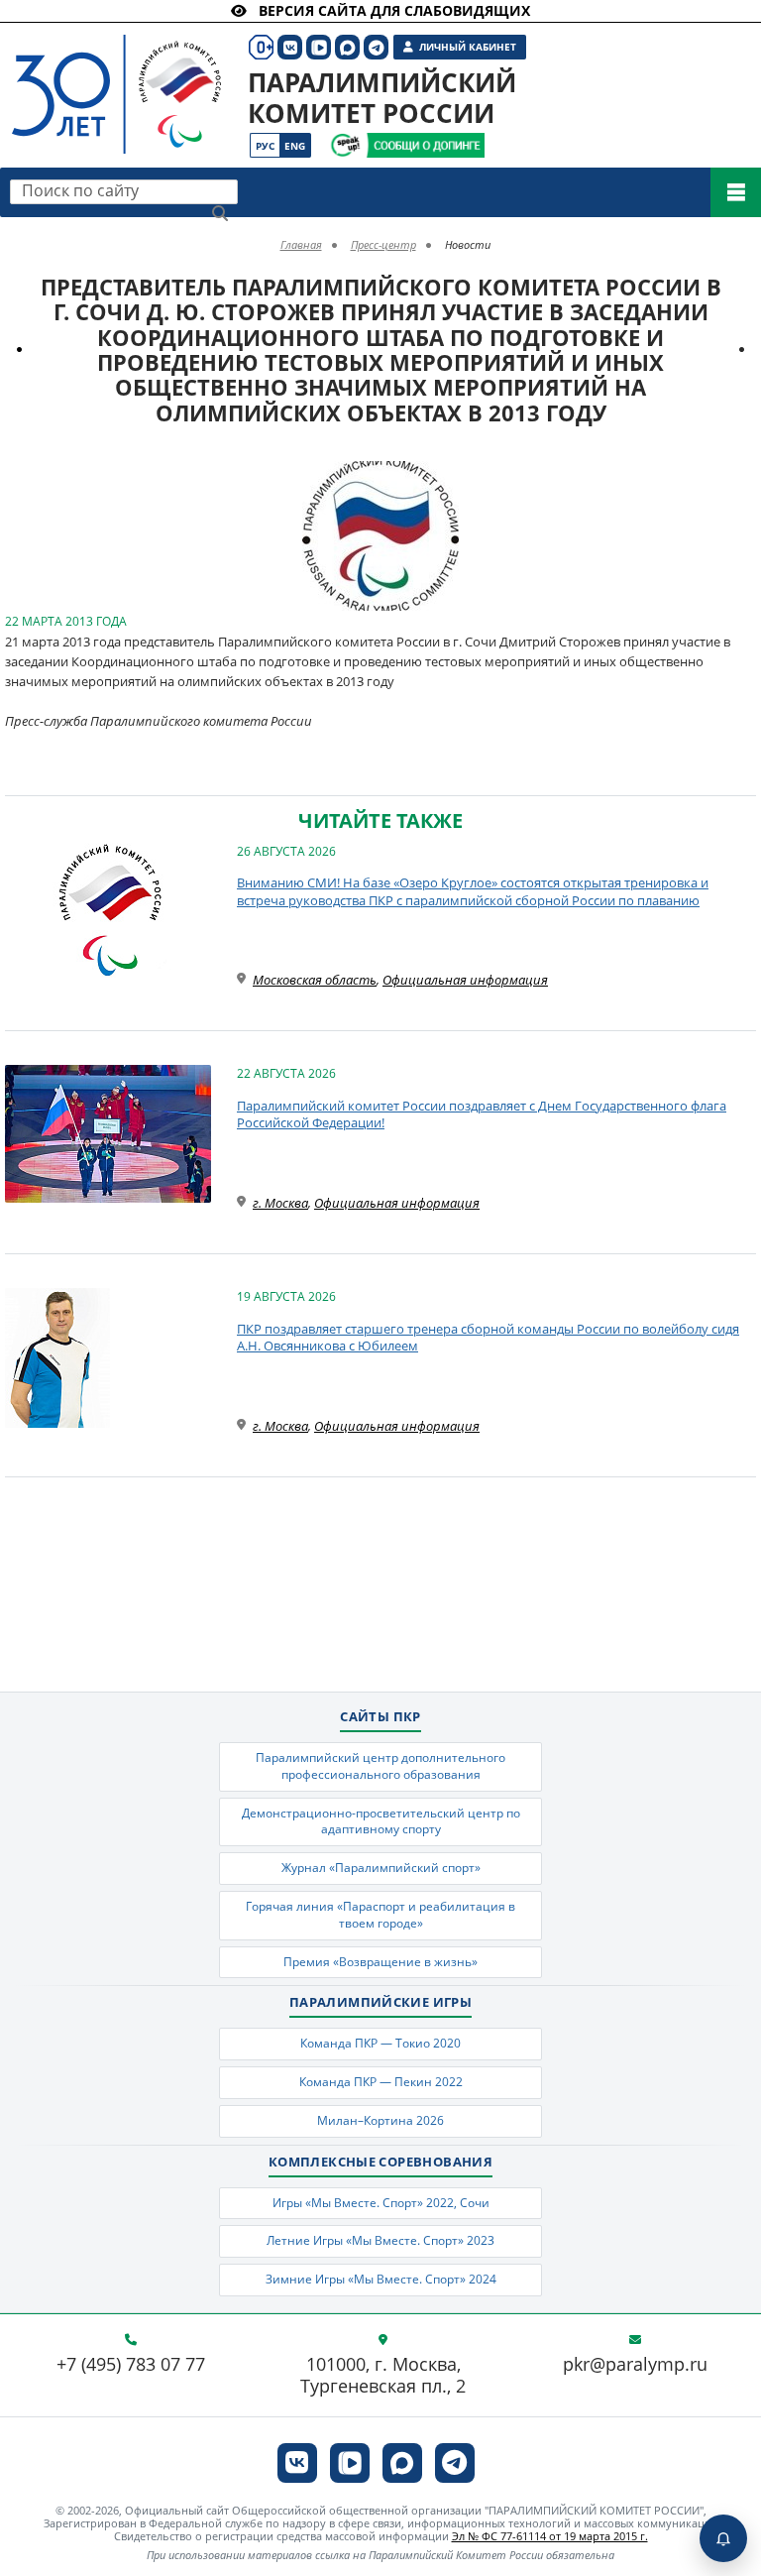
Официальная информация (465, 980)
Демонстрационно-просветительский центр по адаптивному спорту (381, 1821)
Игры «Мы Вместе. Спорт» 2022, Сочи (381, 2203)
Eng (295, 146)
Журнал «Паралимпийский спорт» (381, 1868)
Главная (301, 244)
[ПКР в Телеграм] (455, 2463)
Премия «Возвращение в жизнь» (380, 1962)
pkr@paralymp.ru (635, 2365)
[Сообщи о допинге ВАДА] (345, 145)
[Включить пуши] (723, 2538)
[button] (441, 479)
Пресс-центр (383, 244)
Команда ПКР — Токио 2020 (380, 2043)
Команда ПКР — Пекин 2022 (381, 2082)
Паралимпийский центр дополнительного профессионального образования (380, 1766)
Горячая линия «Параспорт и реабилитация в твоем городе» (380, 1915)
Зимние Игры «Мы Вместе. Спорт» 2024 (381, 2279)
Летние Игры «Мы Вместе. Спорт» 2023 (380, 2240)
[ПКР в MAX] (402, 2463)
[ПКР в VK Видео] (350, 2463)
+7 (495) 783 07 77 (131, 2365)
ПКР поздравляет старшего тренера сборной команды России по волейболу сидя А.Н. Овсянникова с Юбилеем (488, 1338)
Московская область (315, 980)
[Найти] (220, 213)
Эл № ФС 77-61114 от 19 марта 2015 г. (550, 2536)
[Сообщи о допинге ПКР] (425, 145)
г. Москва (280, 1203)
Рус (265, 146)
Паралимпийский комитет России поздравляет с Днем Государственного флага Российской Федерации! (482, 1114)
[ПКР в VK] (297, 2463)
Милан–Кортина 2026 (380, 2120)
